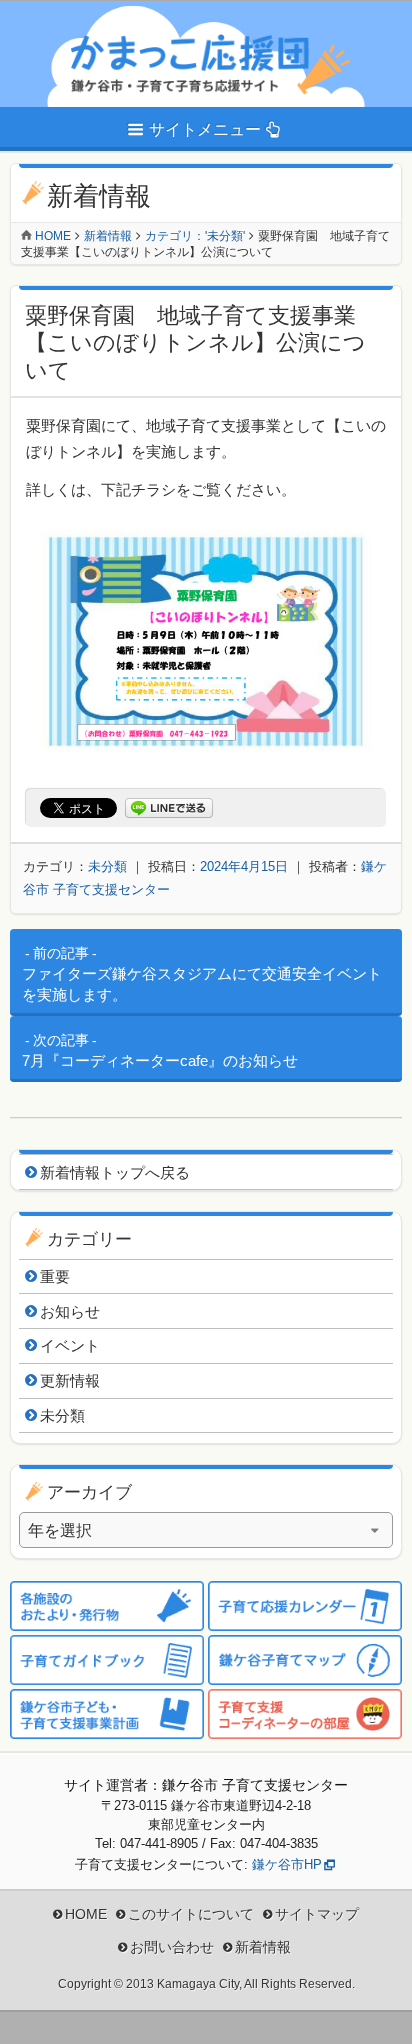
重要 (55, 1276)
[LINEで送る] (169, 808)
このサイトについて (191, 1914)
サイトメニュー (205, 129)
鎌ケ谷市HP (287, 1864)
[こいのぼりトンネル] (206, 755)
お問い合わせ (172, 1947)
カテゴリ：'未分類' (195, 236)
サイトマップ (317, 1914)
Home (53, 236)
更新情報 (70, 1380)
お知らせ (70, 1311)
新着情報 (108, 236)
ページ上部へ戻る (382, 2014)
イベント (70, 1345)
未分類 (107, 866)
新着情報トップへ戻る (115, 1172)
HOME (86, 1914)
